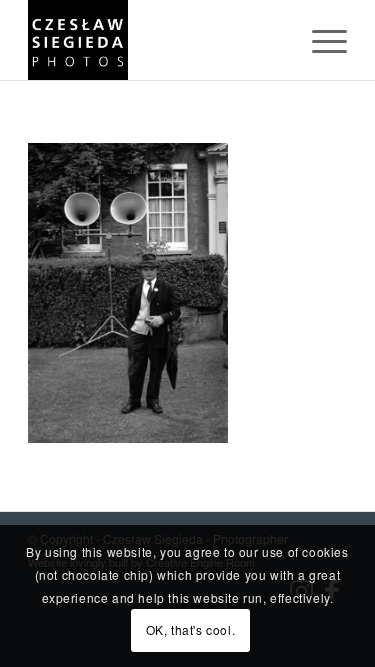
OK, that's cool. (191, 629)
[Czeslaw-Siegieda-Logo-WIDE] (155, 40)
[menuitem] (319, 40)
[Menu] (319, 40)
